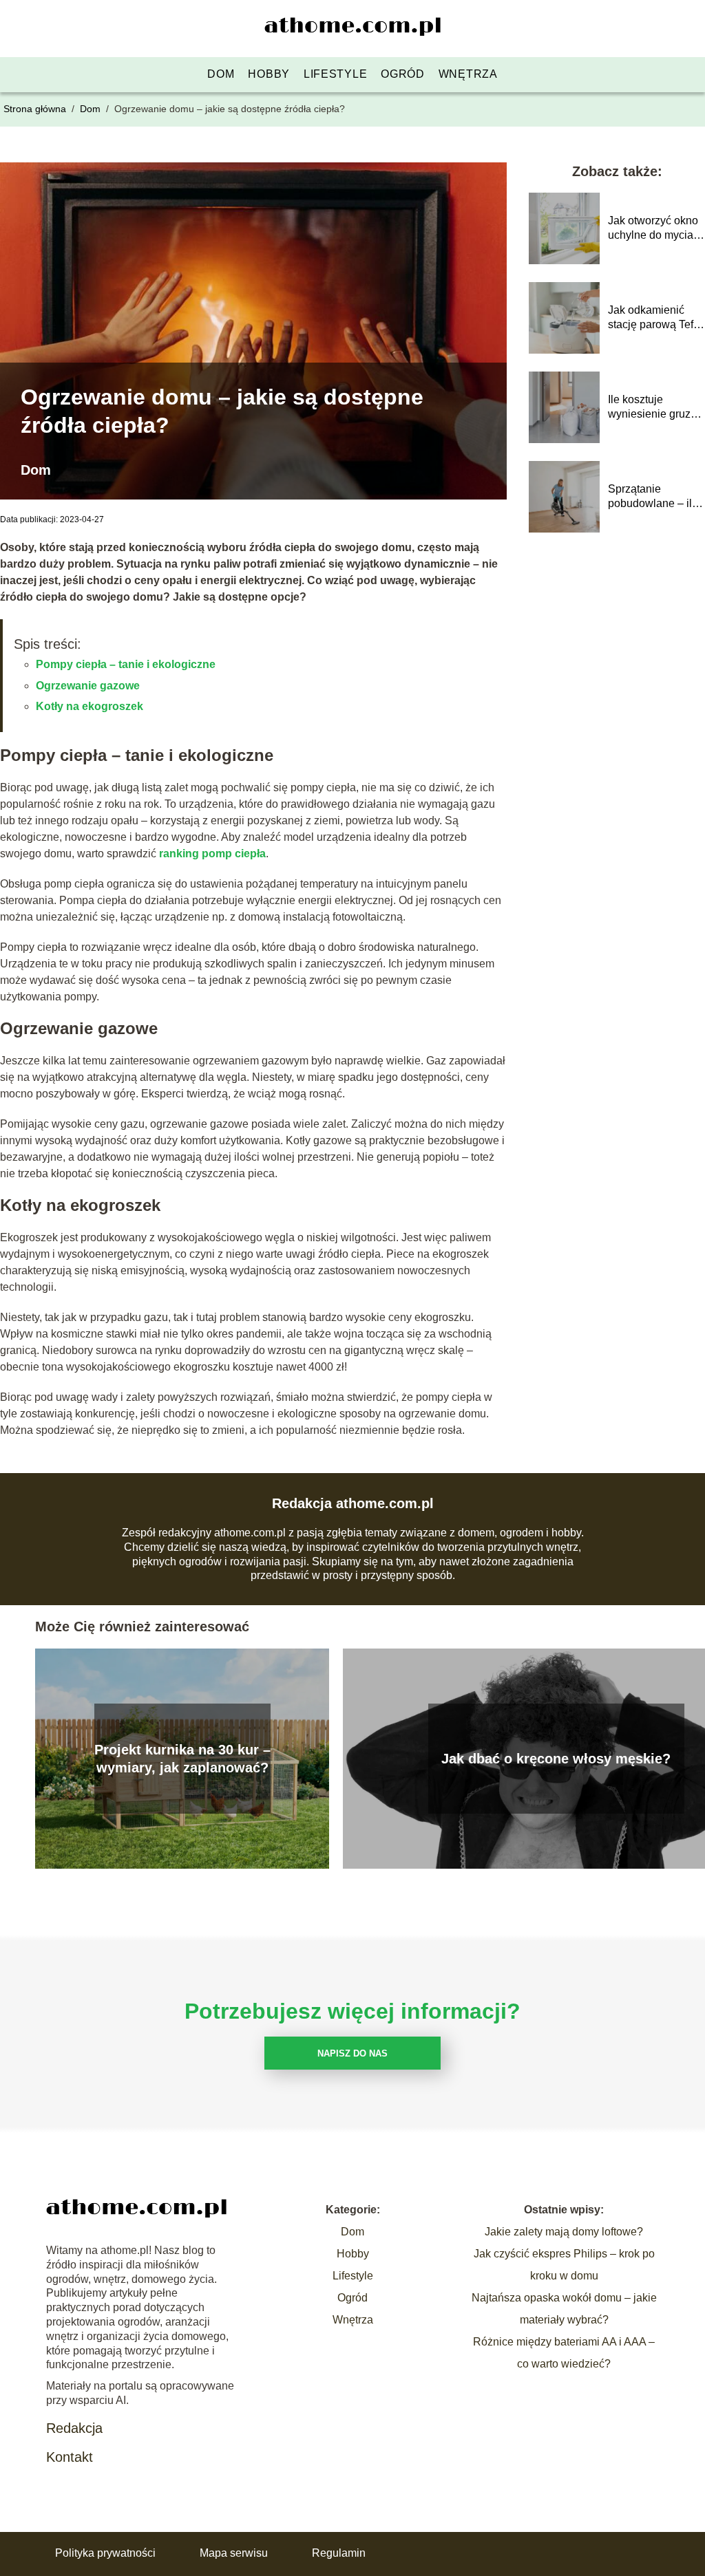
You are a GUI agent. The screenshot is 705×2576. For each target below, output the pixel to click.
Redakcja (74, 2428)
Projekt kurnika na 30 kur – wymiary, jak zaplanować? (182, 1759)
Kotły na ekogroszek (90, 706)
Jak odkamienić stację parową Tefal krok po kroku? (655, 318)
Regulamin (339, 2553)
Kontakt (70, 2457)
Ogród (403, 74)
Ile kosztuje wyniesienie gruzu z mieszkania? (652, 408)
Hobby (269, 74)
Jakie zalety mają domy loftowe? (564, 2232)
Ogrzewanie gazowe (88, 686)
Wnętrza (468, 74)
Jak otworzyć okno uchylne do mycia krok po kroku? (653, 229)
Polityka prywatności (105, 2553)
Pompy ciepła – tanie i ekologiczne (126, 664)
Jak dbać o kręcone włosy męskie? (556, 1759)
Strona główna (36, 109)
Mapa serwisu (234, 2553)
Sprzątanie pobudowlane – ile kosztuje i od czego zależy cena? (655, 497)
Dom (221, 74)
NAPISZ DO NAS (352, 2053)
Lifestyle (335, 74)
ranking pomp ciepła (212, 854)
